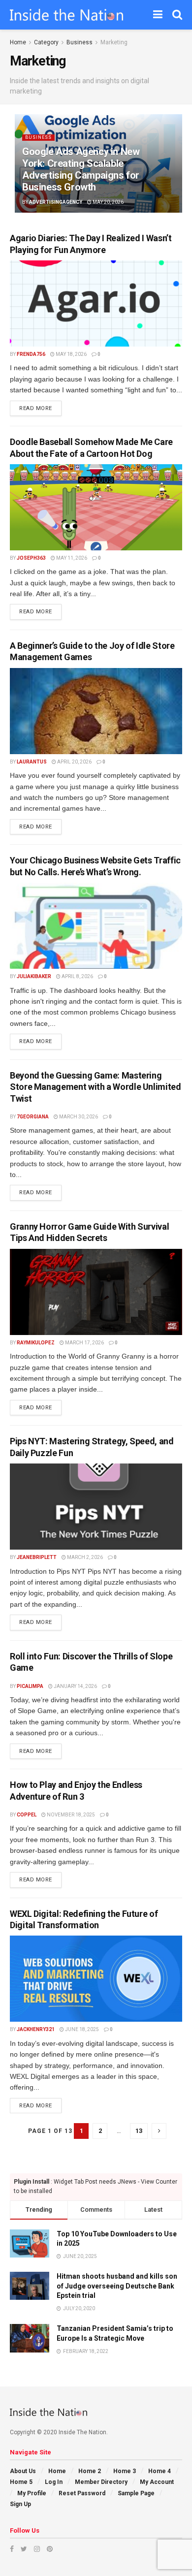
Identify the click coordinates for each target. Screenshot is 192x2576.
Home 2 (90, 2471)
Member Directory (101, 2482)
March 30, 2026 (78, 1117)
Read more (36, 408)
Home (18, 42)
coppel (27, 1815)
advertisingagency (56, 202)
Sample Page (136, 2493)
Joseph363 (31, 558)
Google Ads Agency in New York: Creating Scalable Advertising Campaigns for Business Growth (81, 169)
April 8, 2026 (77, 976)
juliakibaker (34, 976)
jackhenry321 (36, 2029)
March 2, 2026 (84, 1557)
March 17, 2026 (84, 1343)
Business (80, 42)
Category (46, 42)
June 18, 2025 (81, 2029)
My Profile (32, 2493)
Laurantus (32, 762)
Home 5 (21, 2482)
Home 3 (125, 2471)
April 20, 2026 (74, 762)
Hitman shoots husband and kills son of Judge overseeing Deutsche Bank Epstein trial (117, 2286)
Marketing (114, 42)
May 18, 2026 (71, 354)
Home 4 (160, 2471)
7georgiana (33, 1117)
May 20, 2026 (108, 202)
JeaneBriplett (37, 1557)
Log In (54, 2482)
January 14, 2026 (75, 1686)
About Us (23, 2471)
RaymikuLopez (36, 1343)
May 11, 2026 (71, 558)
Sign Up (20, 2504)
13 (139, 2131)
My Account (157, 2482)
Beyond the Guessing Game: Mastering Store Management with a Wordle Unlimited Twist (96, 1087)
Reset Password (82, 2493)
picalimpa (30, 1686)
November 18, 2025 (70, 1815)
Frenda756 (31, 354)
